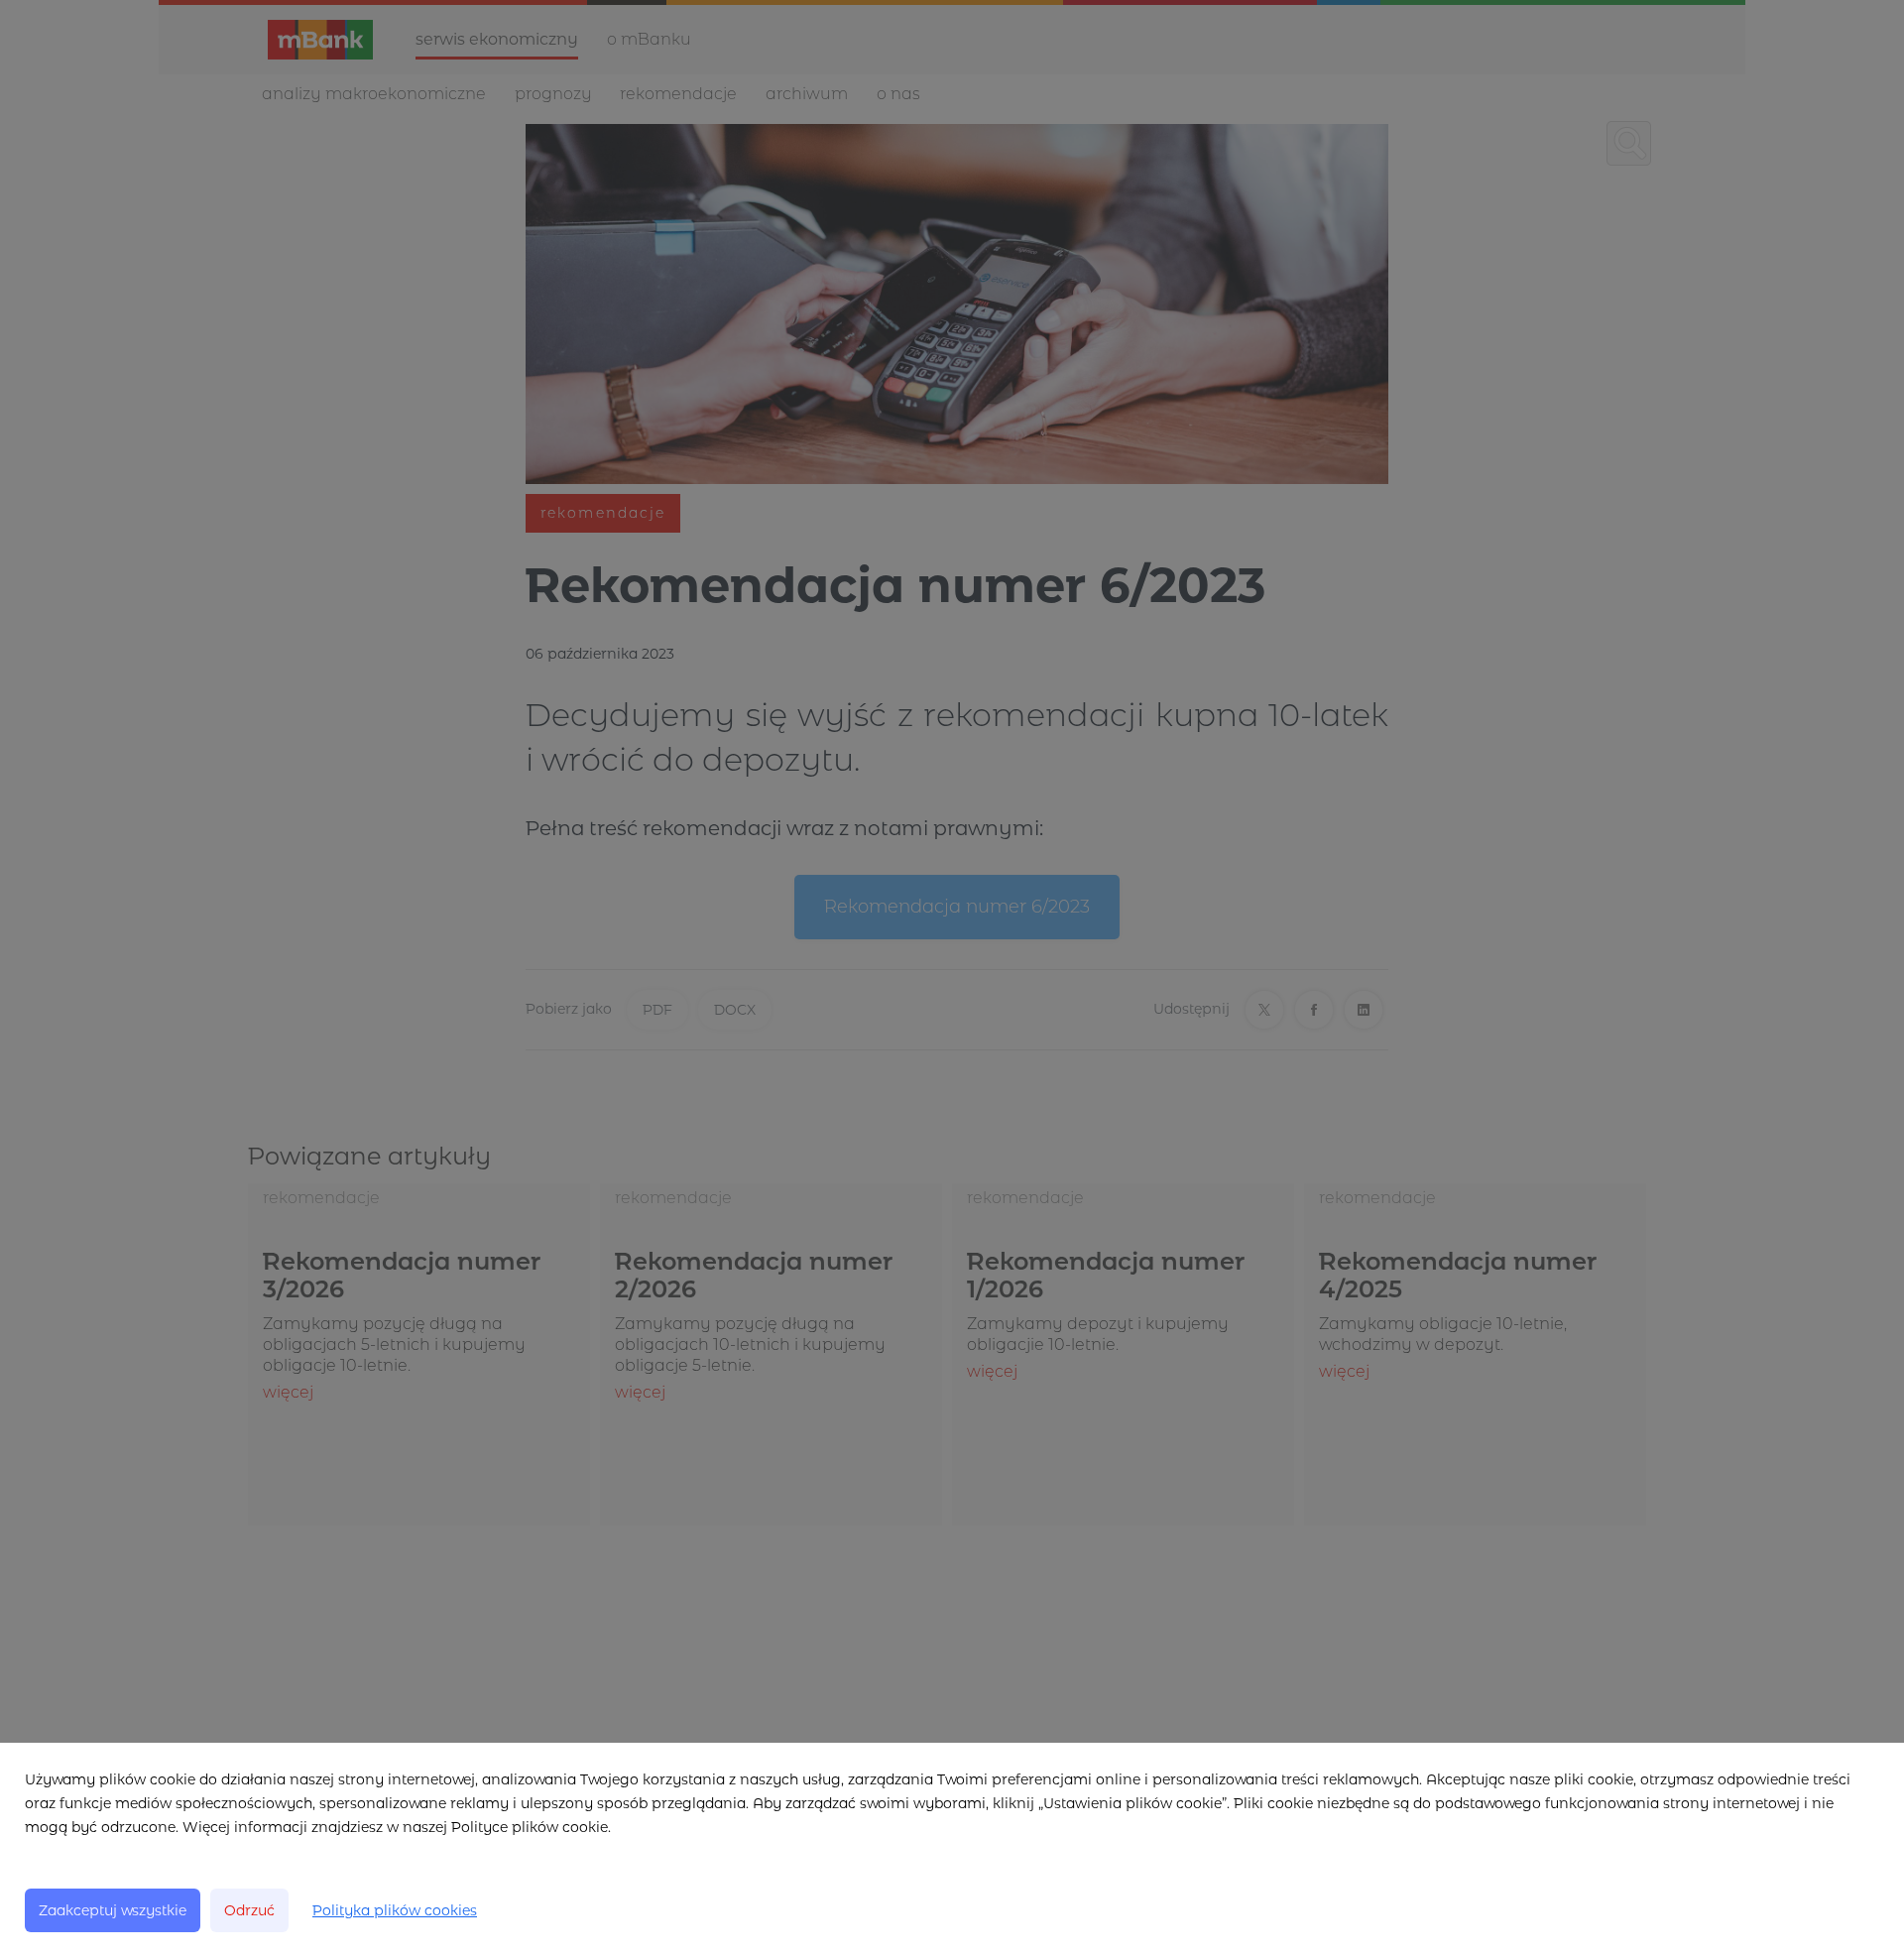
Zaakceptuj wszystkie (113, 1910)
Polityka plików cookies (395, 1910)
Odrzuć (249, 1910)
